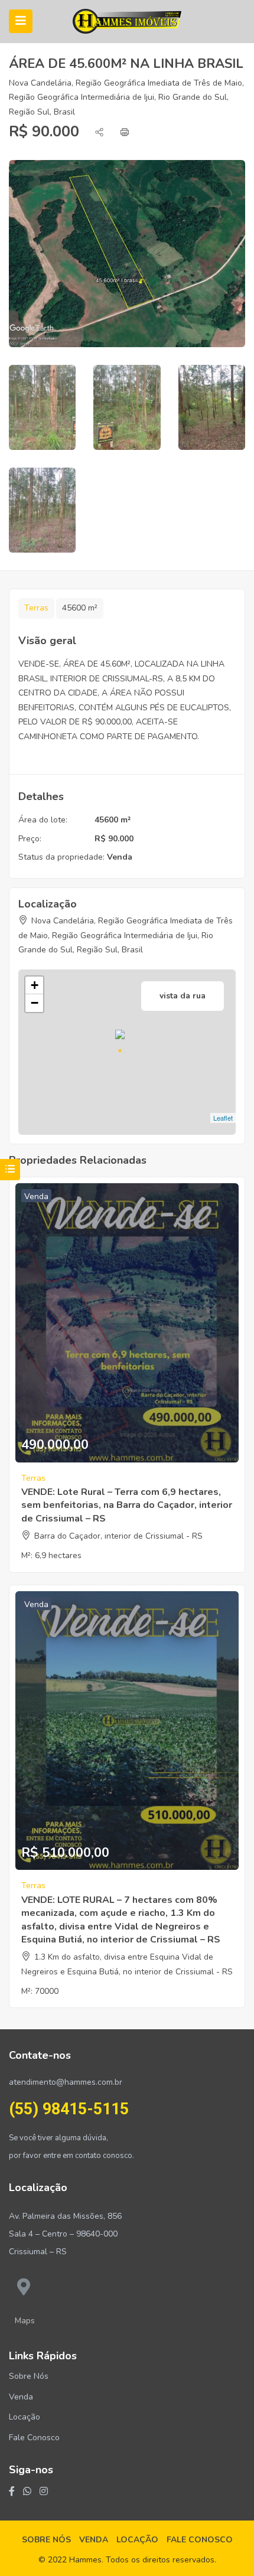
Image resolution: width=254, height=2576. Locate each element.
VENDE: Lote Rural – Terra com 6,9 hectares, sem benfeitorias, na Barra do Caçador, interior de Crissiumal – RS (127, 1505)
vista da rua (183, 996)
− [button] (35, 1003)
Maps (25, 2321)
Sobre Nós (29, 2376)
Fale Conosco (34, 2438)
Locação (25, 2417)
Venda (120, 857)
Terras (36, 608)
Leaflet (223, 1118)
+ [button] (35, 985)
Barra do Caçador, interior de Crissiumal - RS (118, 1536)
